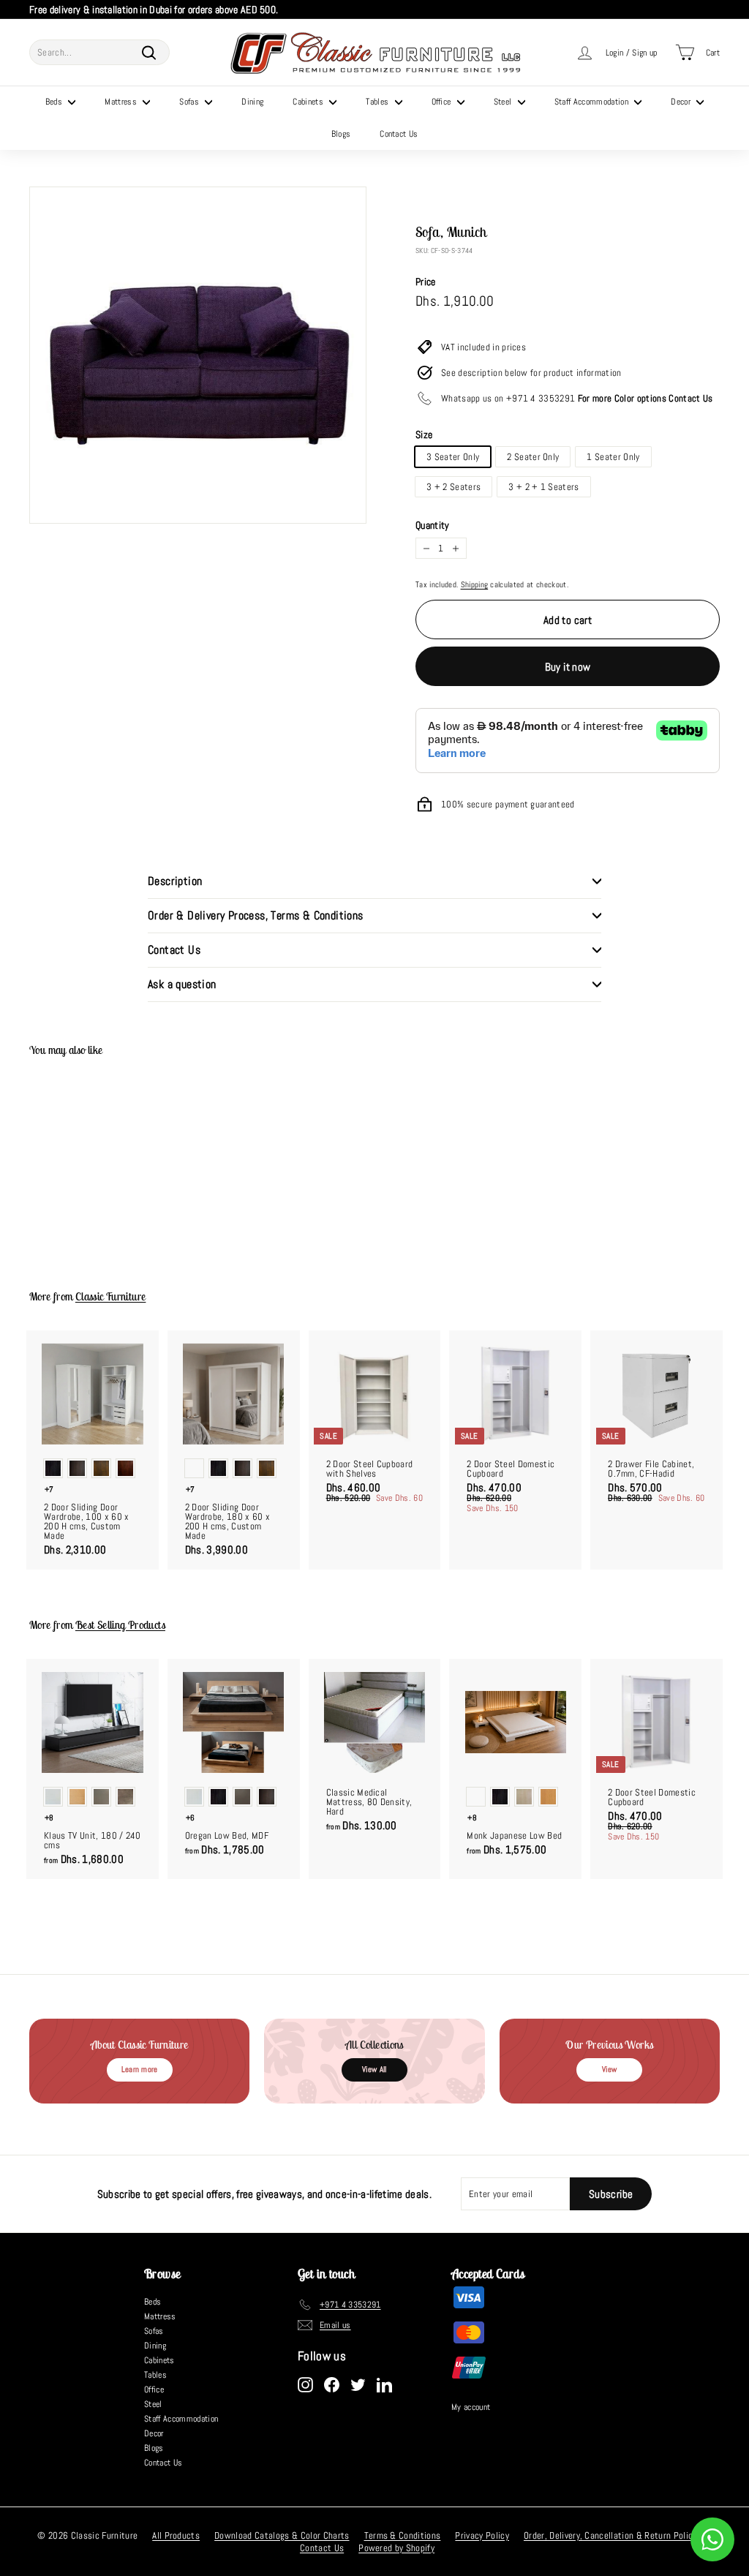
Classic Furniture (111, 1296)
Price (426, 282)
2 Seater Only (533, 457)
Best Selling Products (120, 1625)
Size (424, 434)
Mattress (122, 102)
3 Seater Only (453, 457)
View (609, 2069)
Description (175, 881)
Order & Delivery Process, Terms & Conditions (256, 915)
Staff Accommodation (593, 102)
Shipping (475, 584)
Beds (55, 102)
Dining (252, 102)
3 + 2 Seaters (453, 487)
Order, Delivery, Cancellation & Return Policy (610, 2535)
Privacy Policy (482, 2535)
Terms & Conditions (403, 2535)
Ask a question (182, 984)
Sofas (190, 102)
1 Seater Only (613, 457)
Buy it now (568, 667)
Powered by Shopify (396, 2548)
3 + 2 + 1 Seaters (544, 487)
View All (374, 2069)
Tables (378, 102)
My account (471, 2407)
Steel (504, 102)
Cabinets (309, 102)
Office (443, 102)
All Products (176, 2535)
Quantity (433, 525)
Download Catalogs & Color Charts (282, 2535)
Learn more (140, 2069)
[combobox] (99, 52)
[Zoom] (198, 355)
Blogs (341, 134)
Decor (682, 102)
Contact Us (399, 134)
